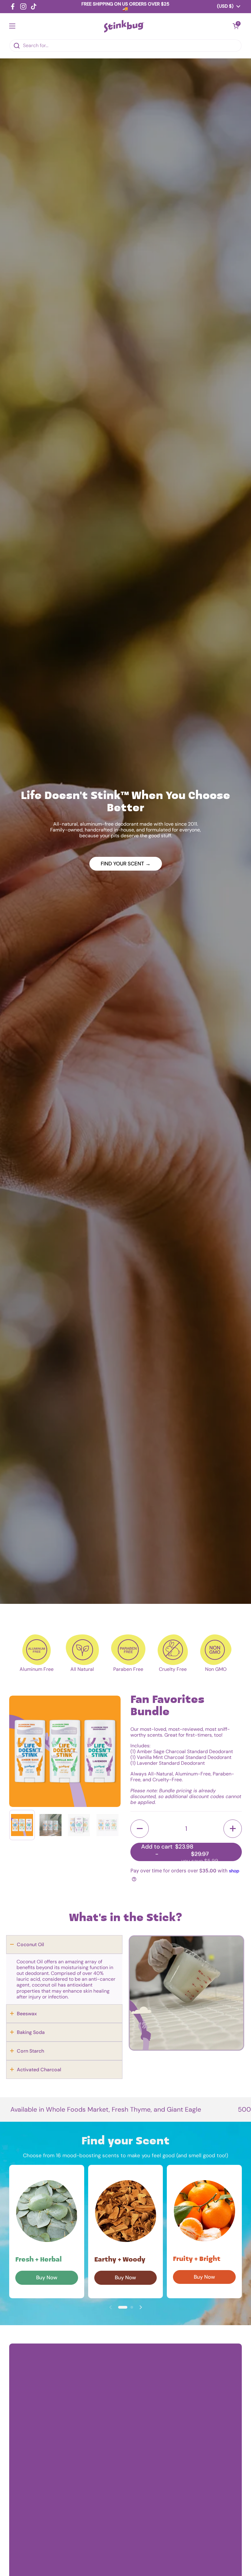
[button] (140, 1829)
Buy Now (47, 2277)
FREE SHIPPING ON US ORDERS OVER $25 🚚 (125, 7)
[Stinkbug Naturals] (124, 26)
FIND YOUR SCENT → (126, 864)
